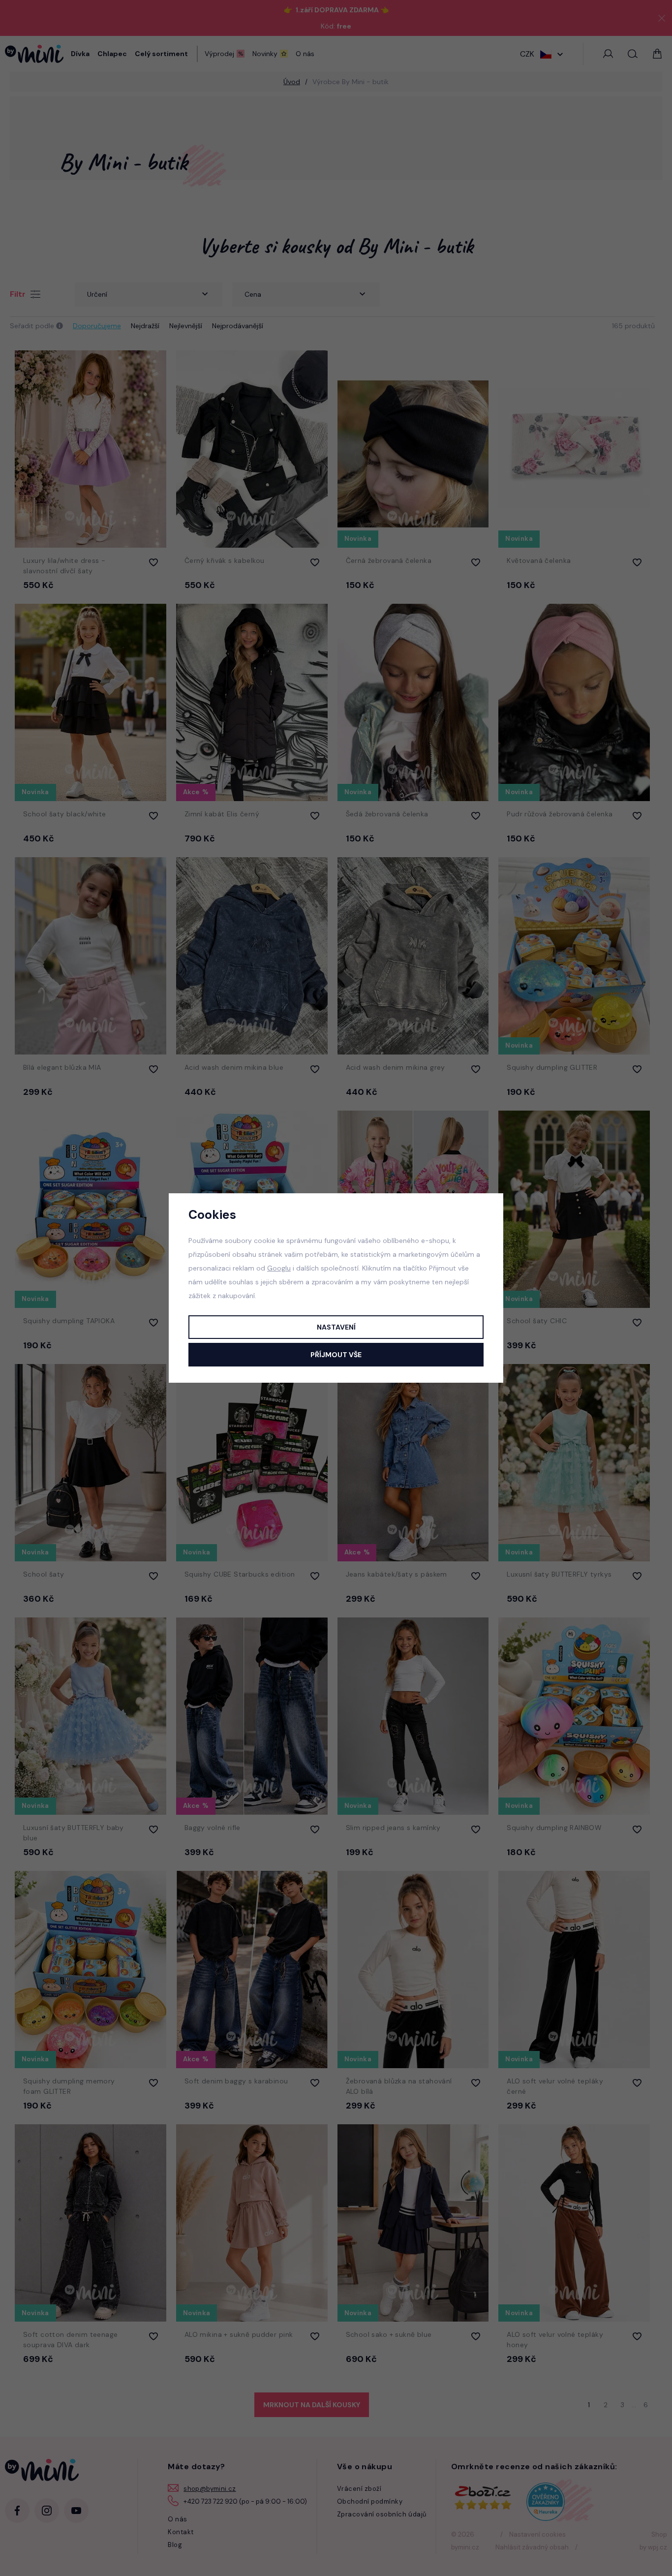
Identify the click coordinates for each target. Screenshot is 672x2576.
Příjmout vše (336, 1355)
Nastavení (336, 1327)
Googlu (279, 1268)
